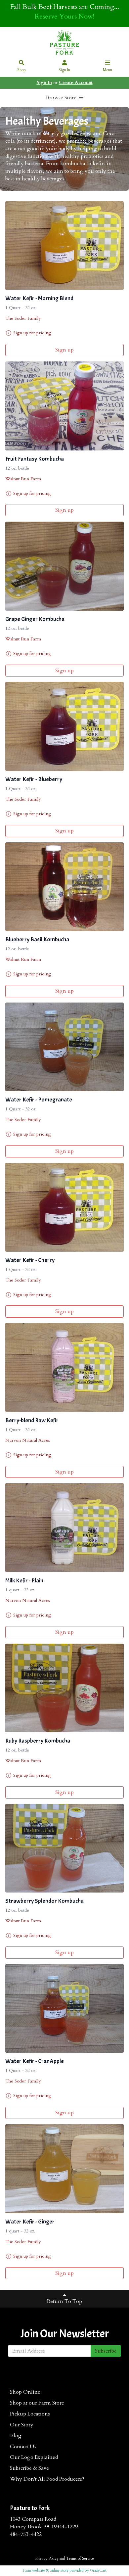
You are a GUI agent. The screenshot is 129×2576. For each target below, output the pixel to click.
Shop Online (25, 2392)
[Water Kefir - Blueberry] (64, 726)
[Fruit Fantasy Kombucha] (64, 406)
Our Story (22, 2425)
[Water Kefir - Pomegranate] (64, 1047)
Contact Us (23, 2447)
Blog (16, 2436)
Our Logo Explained (34, 2457)
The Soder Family (23, 318)
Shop (21, 70)
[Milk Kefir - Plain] (64, 1528)
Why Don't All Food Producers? (47, 2479)
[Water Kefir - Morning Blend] (64, 246)
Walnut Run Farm (23, 479)
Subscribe (106, 2351)
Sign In (64, 70)
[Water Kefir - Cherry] (64, 1207)
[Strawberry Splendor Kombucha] (64, 1848)
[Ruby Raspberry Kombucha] (64, 1688)
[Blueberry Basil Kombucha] (64, 887)
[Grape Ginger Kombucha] (64, 566)
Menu (107, 70)
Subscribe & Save (29, 2468)
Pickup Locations (30, 2414)
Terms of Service (80, 2558)
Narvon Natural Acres (28, 1440)
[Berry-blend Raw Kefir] (64, 1367)
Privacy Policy (47, 2558)
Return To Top (64, 2301)
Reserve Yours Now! (64, 16)
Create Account (76, 83)
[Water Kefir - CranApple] (64, 2009)
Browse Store (62, 98)
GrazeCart (98, 2570)
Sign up (64, 350)
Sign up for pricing (32, 333)
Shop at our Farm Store (37, 2403)
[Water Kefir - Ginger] (64, 2169)
